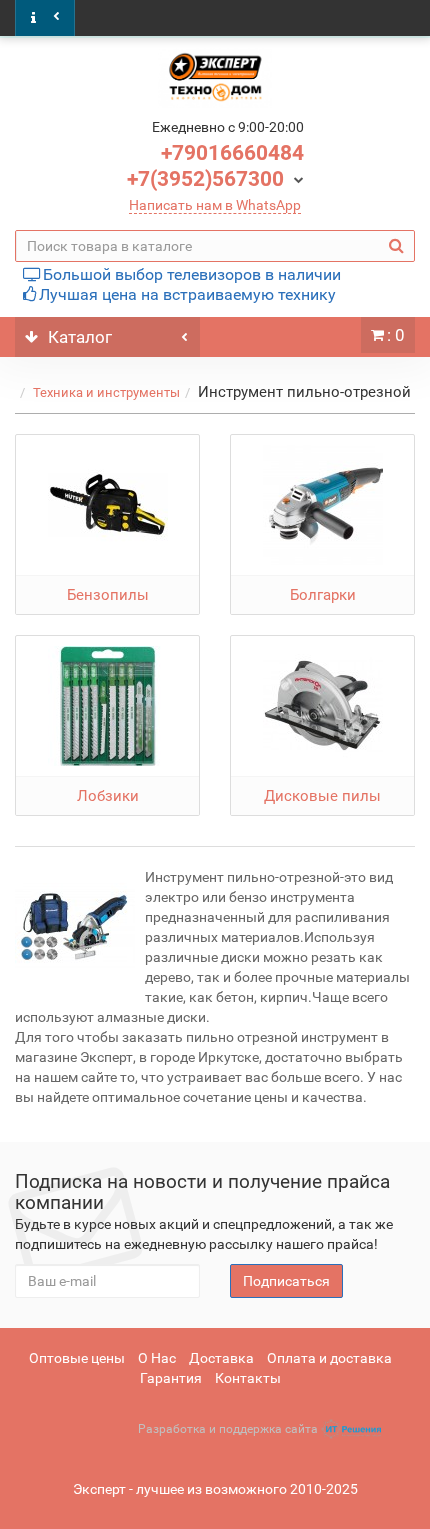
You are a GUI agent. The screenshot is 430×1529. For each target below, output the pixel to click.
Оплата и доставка (329, 1358)
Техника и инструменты (106, 392)
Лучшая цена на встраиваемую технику (187, 294)
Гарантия (171, 1378)
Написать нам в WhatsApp (215, 205)
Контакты (248, 1378)
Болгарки (323, 595)
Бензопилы (108, 595)
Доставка (221, 1358)
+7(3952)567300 (205, 179)
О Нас (157, 1358)
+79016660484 (232, 153)
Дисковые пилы (322, 796)
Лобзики (108, 796)
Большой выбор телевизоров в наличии (192, 274)
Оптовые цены (77, 1358)
